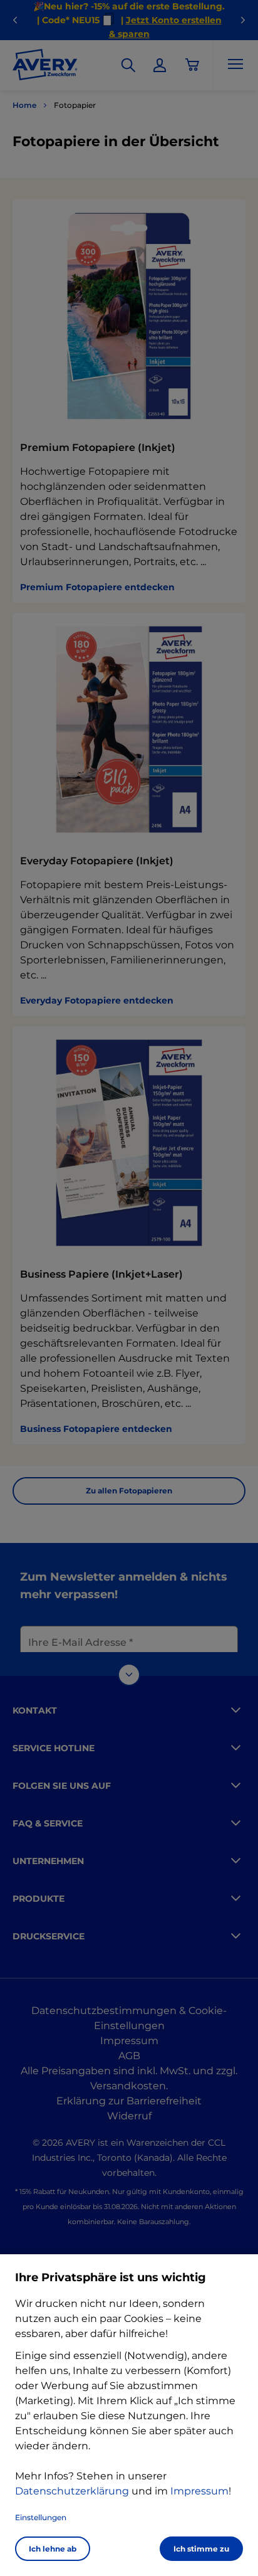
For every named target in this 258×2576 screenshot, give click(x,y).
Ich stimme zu (201, 2549)
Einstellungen (41, 2517)
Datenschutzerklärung (72, 2491)
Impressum (199, 2491)
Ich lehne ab (53, 2549)
